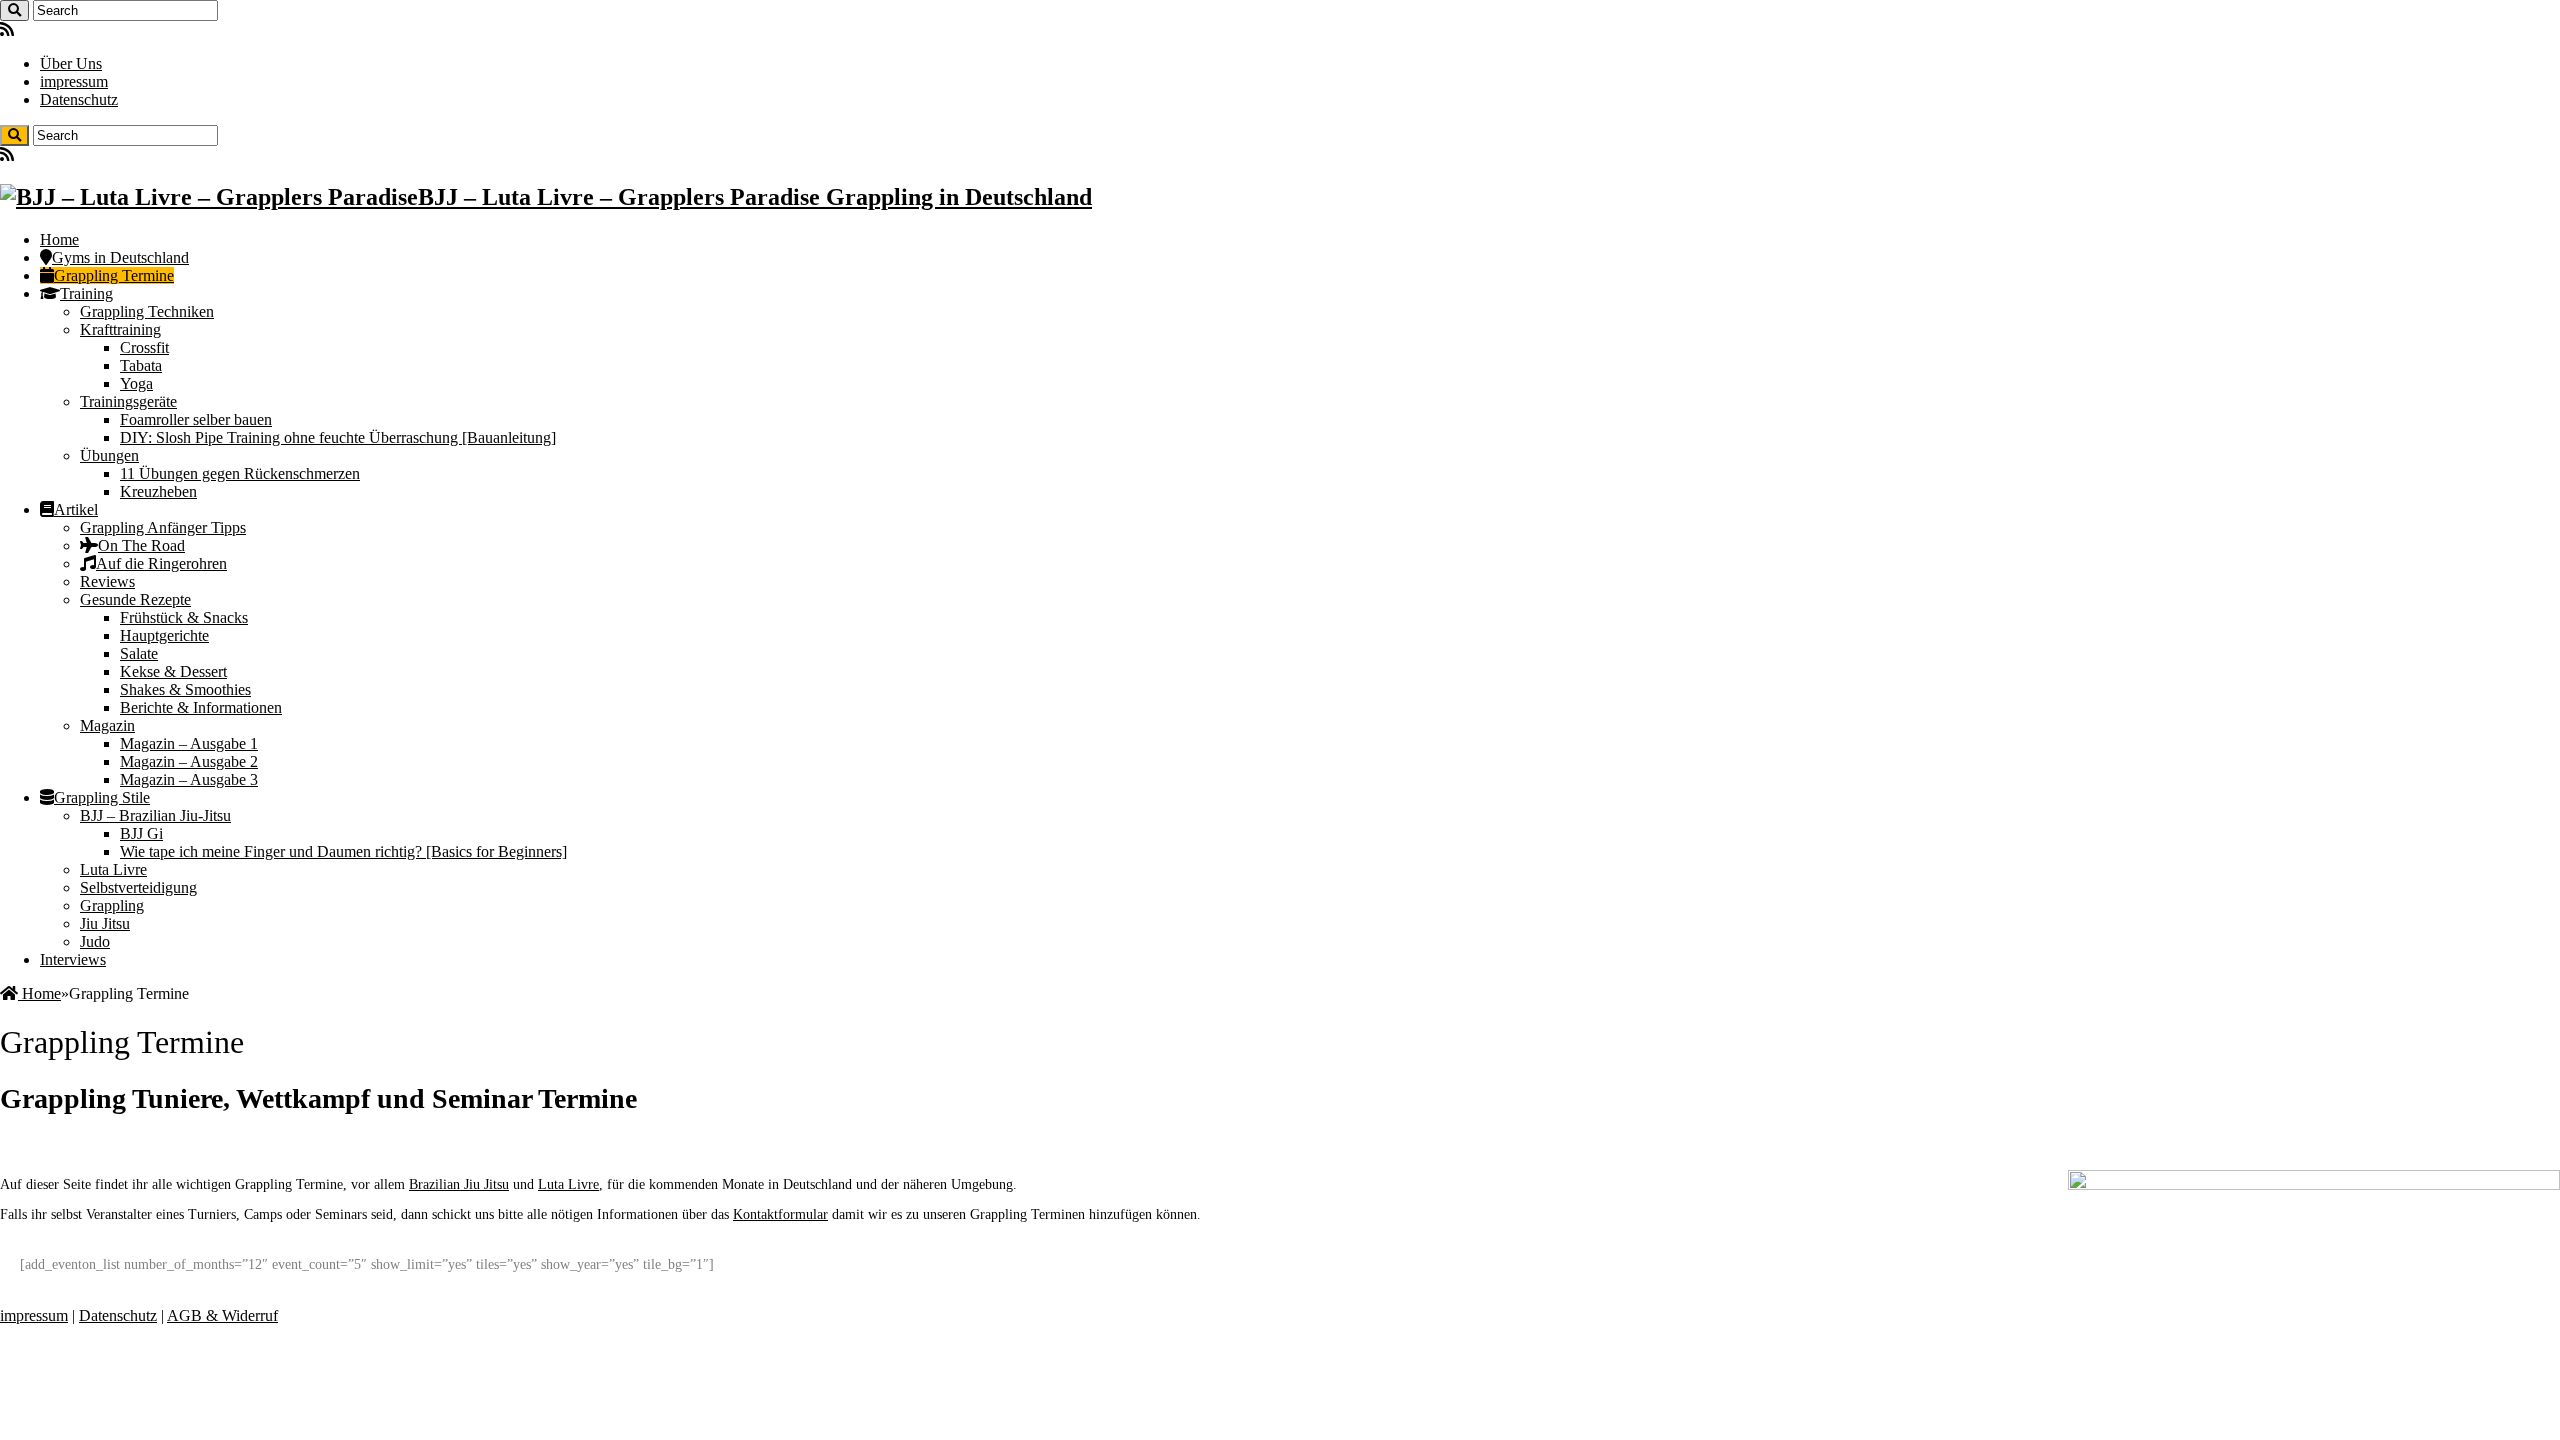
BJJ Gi (141, 833)
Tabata (141, 365)
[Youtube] (38, 29)
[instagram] (54, 29)
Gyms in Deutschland (120, 257)
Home (59, 239)
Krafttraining (120, 329)
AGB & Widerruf (222, 1315)
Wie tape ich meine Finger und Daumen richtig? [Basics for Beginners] (343, 851)
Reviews (107, 581)
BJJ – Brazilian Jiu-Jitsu (155, 815)
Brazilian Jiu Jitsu (459, 1184)
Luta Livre (113, 869)
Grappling (112, 905)
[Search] (14, 10)
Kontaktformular (780, 1214)
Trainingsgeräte (128, 401)
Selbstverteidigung (138, 887)
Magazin (107, 725)
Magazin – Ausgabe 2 (189, 761)
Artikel (76, 509)
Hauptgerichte (164, 635)
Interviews (73, 959)
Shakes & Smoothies (185, 689)
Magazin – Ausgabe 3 (189, 779)
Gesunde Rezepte (135, 599)
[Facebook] (22, 29)
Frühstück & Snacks (184, 617)
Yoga (136, 383)
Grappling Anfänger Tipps (163, 527)
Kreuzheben (158, 491)
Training (86, 293)
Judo (95, 941)
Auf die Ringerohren (161, 563)
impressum (74, 81)
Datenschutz (79, 99)
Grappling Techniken (147, 311)
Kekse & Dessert (173, 671)
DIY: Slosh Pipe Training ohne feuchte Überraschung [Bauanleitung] (338, 437)
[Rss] (7, 29)
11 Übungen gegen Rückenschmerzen (240, 473)
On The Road (141, 545)
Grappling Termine (114, 275)
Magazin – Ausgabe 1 (189, 743)
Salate (139, 653)
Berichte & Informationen (201, 707)
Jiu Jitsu (105, 923)
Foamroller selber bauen (196, 419)
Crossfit (144, 347)
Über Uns (71, 63)
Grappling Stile (102, 797)
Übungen (109, 455)
